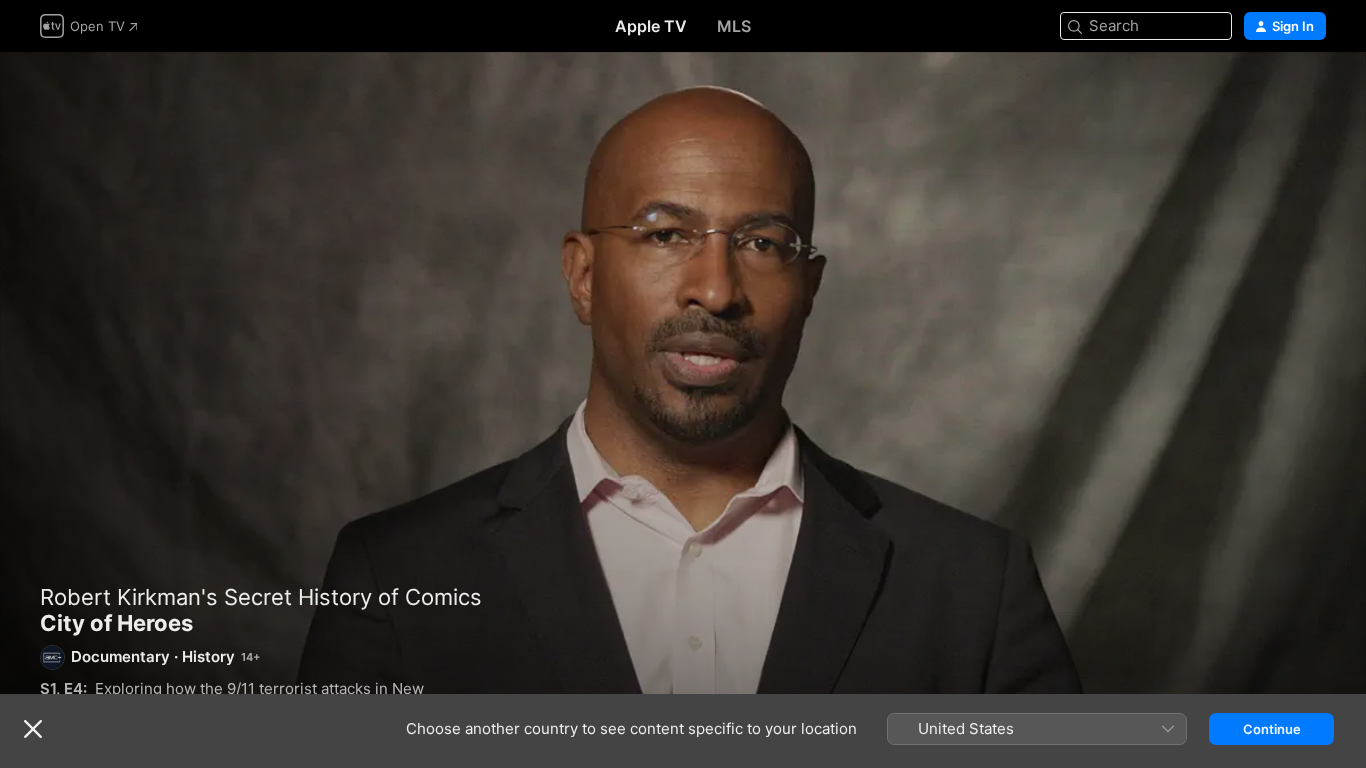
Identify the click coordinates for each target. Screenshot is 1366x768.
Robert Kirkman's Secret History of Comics (261, 597)
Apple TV (651, 26)
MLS (734, 26)
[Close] (33, 729)
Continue (1272, 729)
